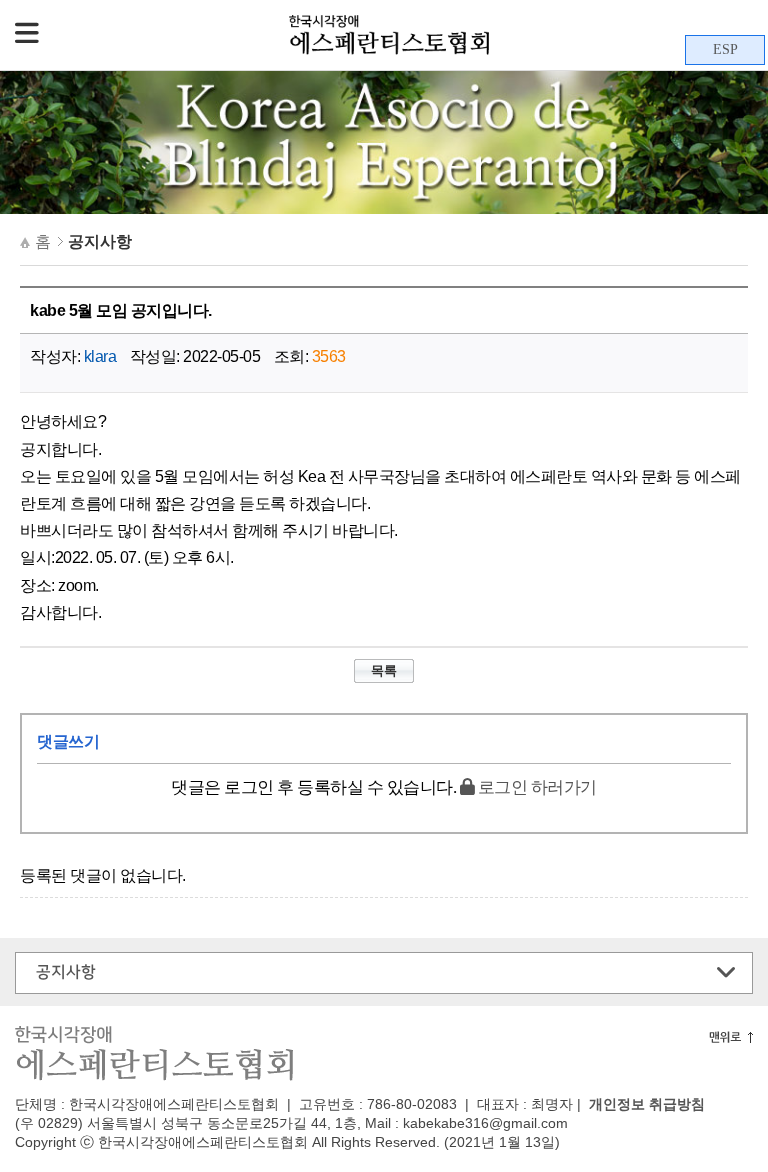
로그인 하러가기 (535, 787)
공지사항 (66, 972)
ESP (725, 49)
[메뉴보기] (27, 35)
